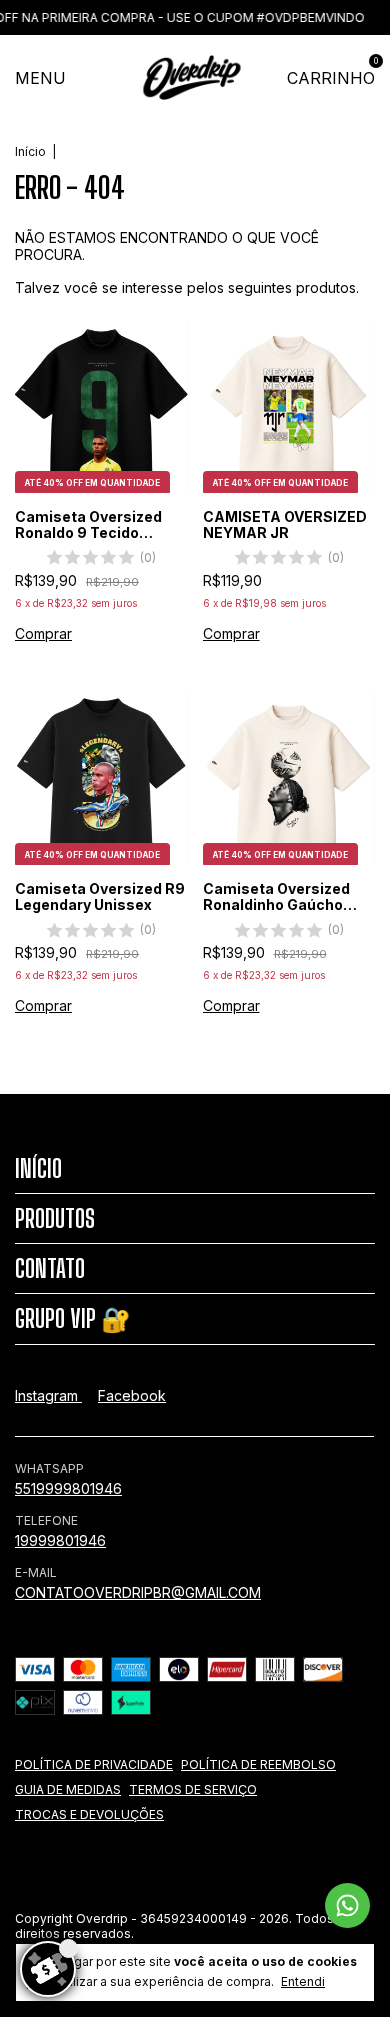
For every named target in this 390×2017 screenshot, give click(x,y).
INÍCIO (38, 1168)
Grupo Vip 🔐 (73, 1318)
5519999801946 (68, 1488)
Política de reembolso (258, 1764)
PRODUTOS (55, 1218)
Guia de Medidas (68, 1789)
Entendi (303, 1981)
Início (30, 151)
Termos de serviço (193, 1789)
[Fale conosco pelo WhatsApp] (347, 1905)
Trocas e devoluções (89, 1814)
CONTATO (50, 1268)
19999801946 (60, 1540)
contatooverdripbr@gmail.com (138, 1592)
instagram (48, 1395)
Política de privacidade (94, 1764)
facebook (132, 1395)
